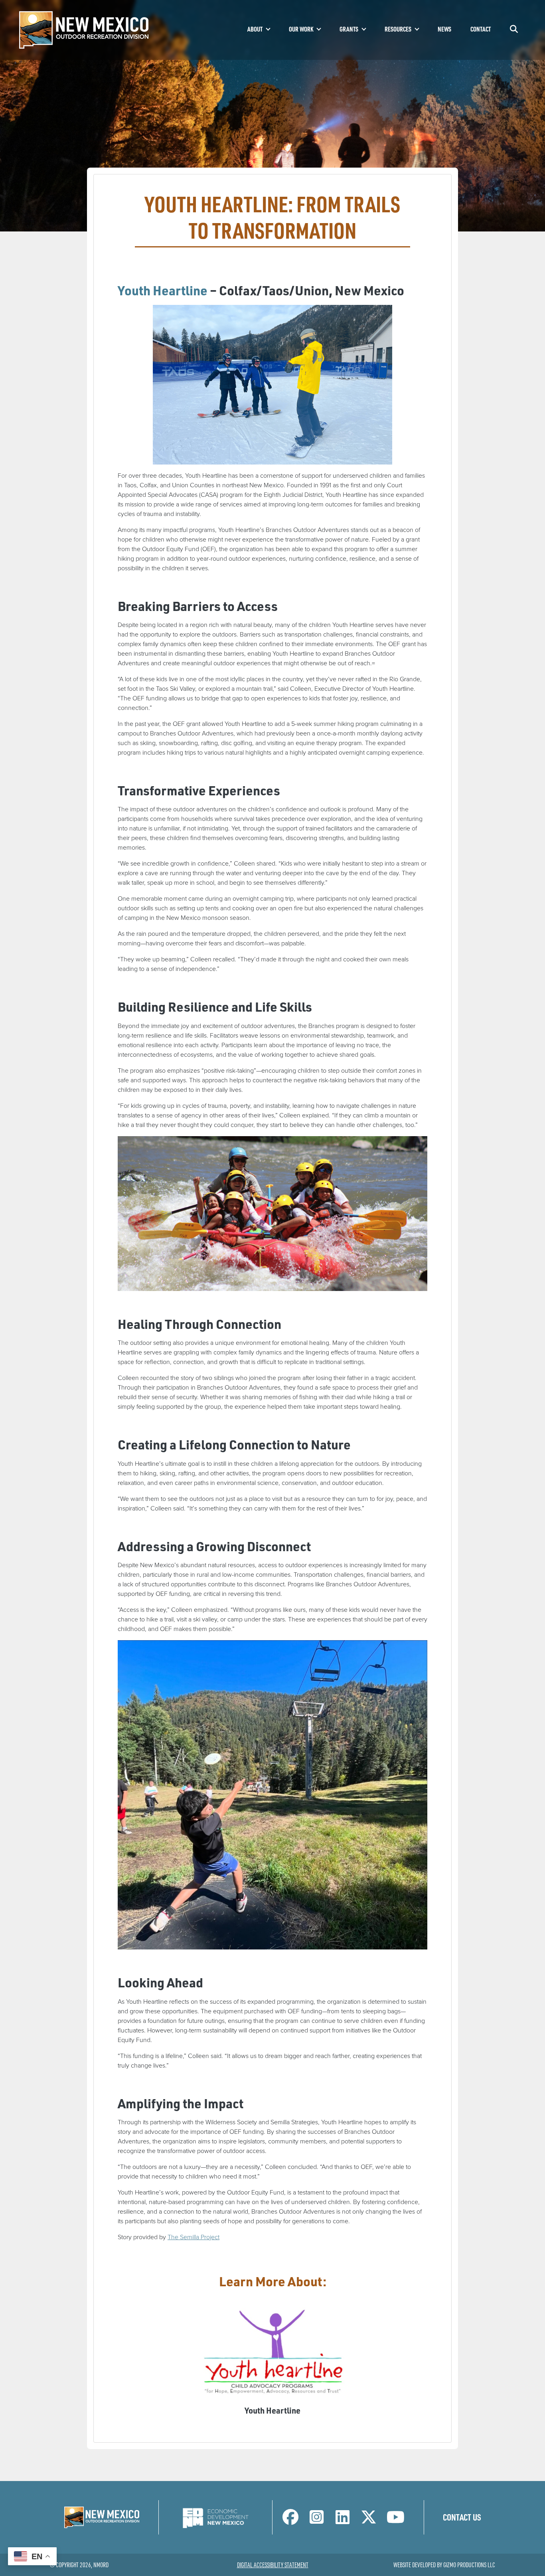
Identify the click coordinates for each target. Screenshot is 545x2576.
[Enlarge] (342, 315)
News (444, 29)
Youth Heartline (163, 290)
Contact (481, 29)
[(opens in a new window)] (215, 2517)
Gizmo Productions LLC (469, 2565)
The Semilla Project (194, 2237)
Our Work (301, 29)
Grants (349, 29)
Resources (398, 29)
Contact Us (462, 2517)
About (255, 29)
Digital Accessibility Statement (273, 2565)
